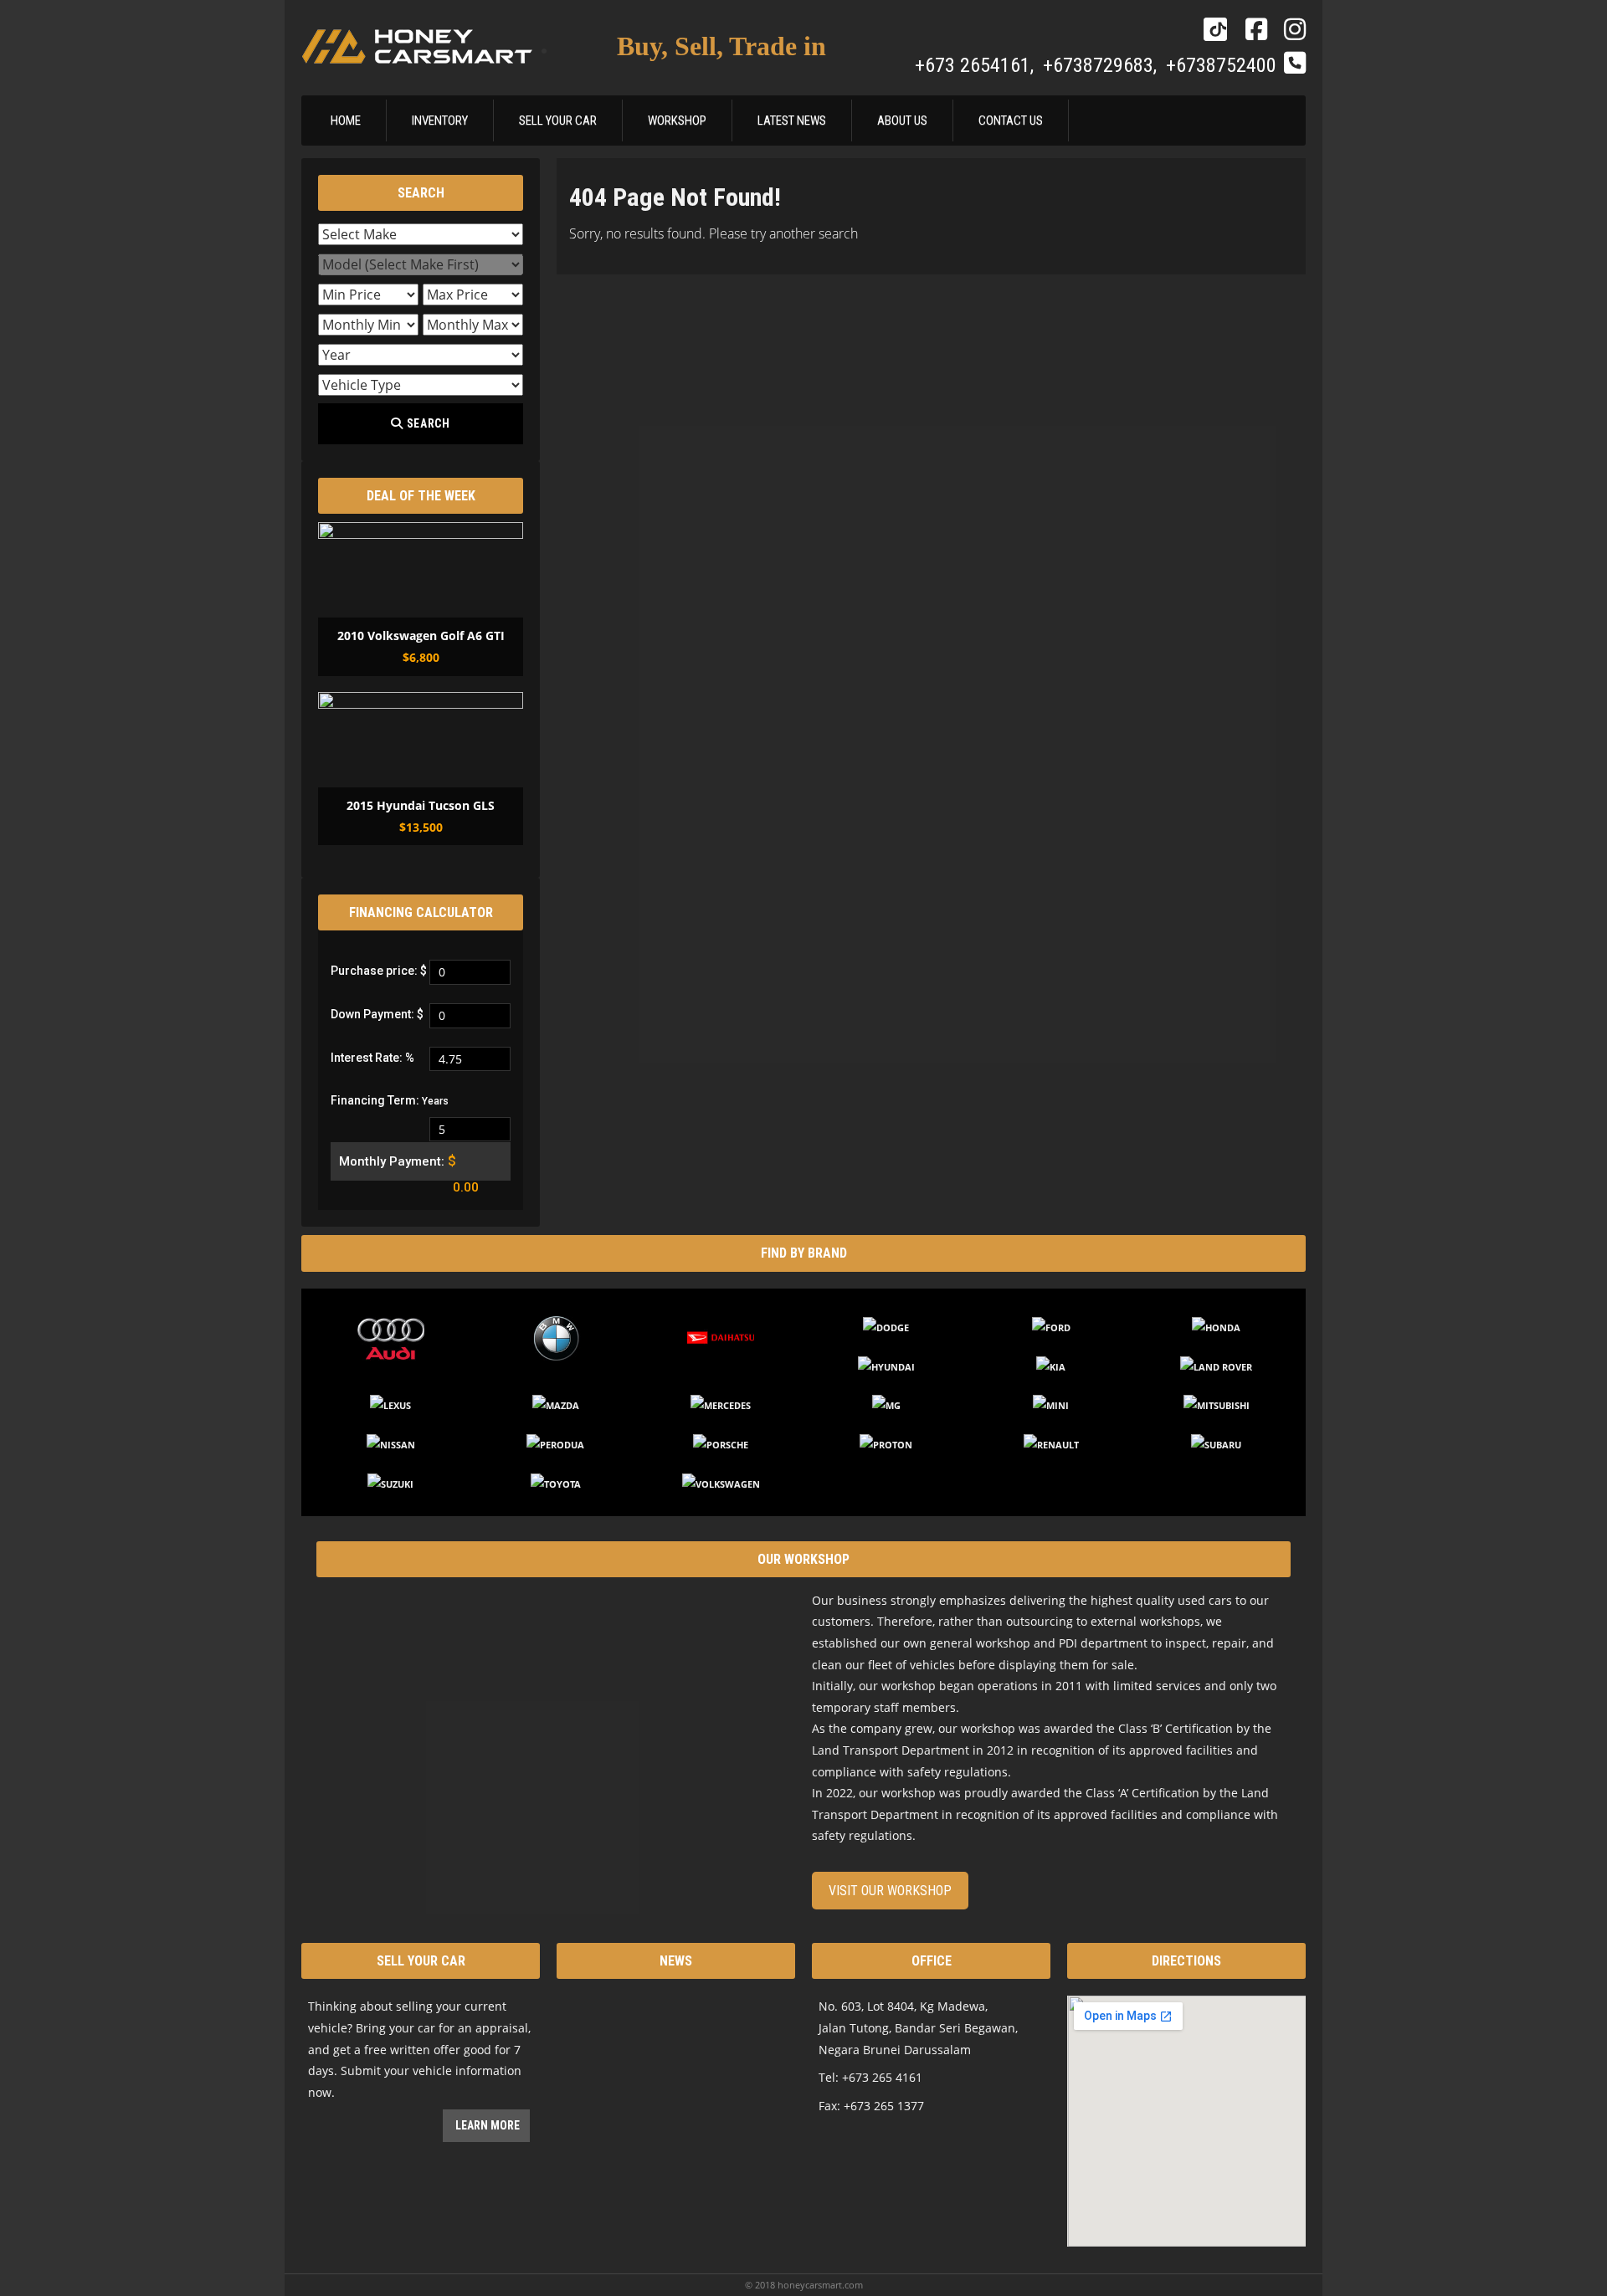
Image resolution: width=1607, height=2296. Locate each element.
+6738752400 (1221, 65)
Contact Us (1011, 120)
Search (427, 423)
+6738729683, (1102, 65)
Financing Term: (390, 1100)
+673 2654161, (977, 65)
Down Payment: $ (377, 1014)
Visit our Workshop (890, 1891)
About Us (902, 120)
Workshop (677, 120)
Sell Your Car (558, 120)
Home (346, 120)
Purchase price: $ (379, 971)
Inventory (440, 120)
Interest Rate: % (372, 1058)
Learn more (486, 2125)
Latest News (792, 120)
